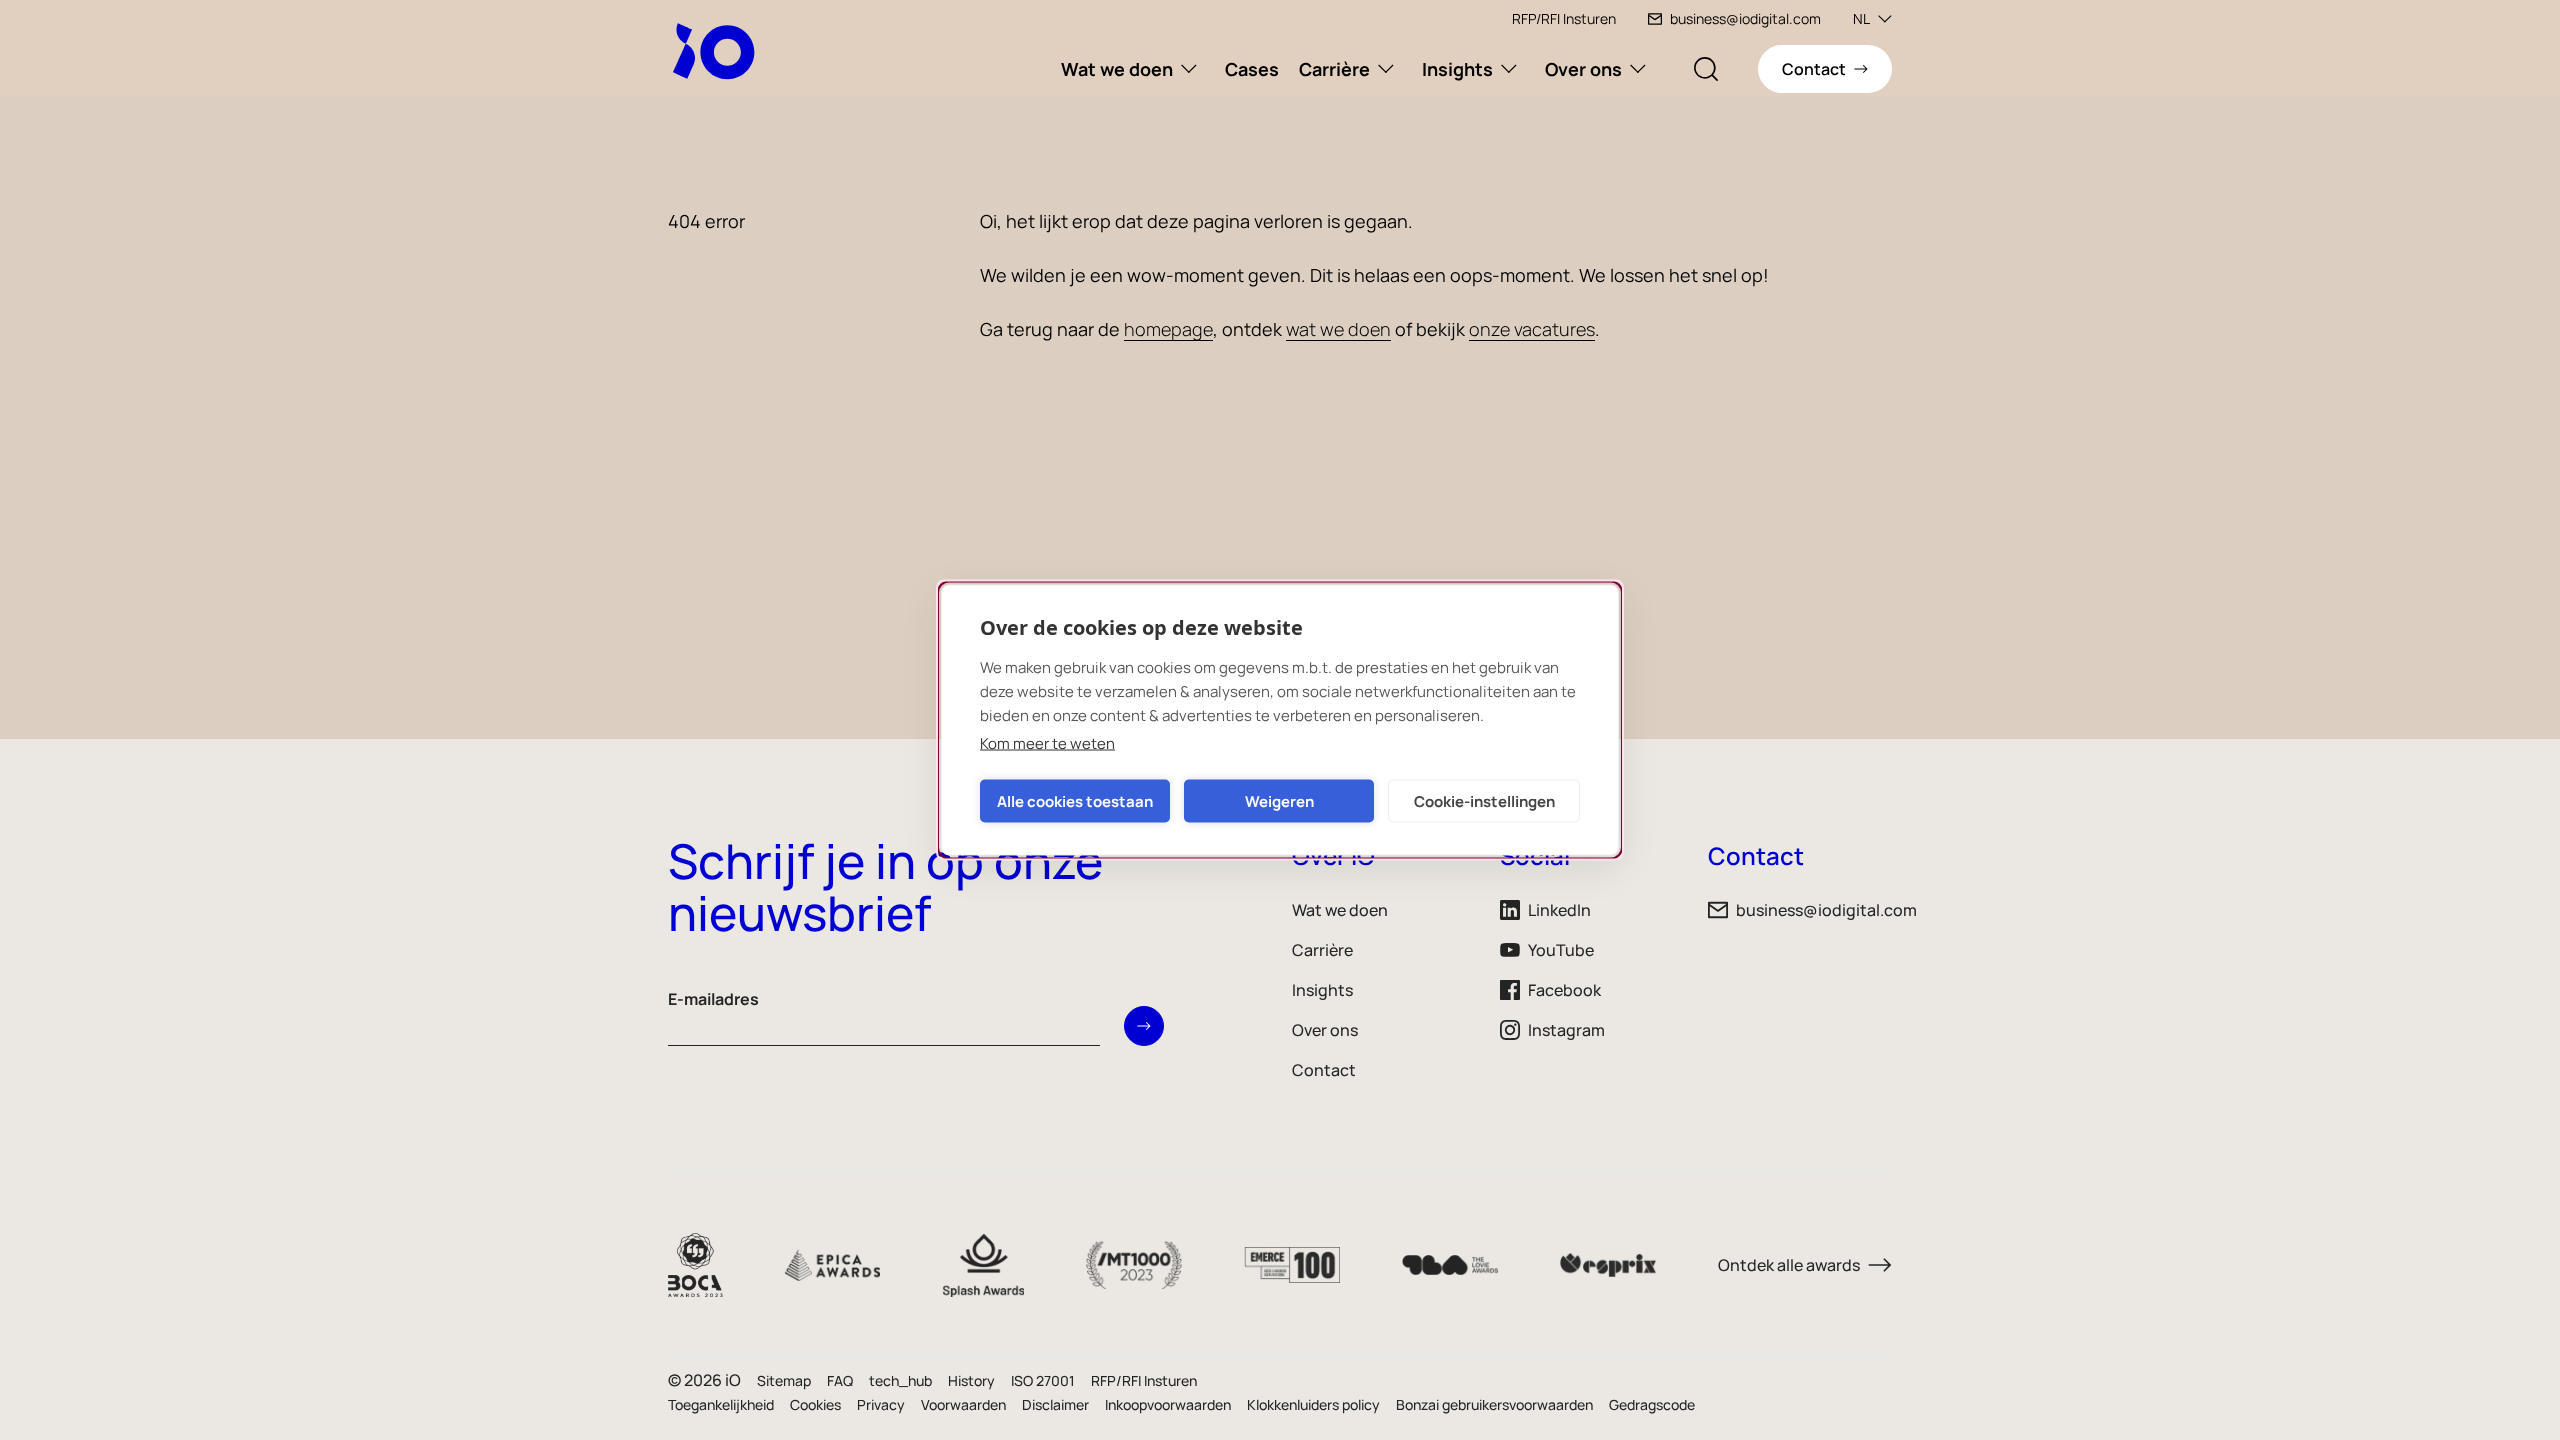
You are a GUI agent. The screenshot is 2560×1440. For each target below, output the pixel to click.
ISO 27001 (1043, 1380)
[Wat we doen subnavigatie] (1189, 69)
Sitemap (784, 1380)
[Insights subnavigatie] (1509, 69)
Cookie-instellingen (1484, 800)
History (971, 1380)
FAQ (840, 1380)
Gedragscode (1652, 1404)
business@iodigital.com (1745, 18)
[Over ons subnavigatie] (1638, 69)
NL (1861, 18)
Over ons (1583, 69)
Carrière (1334, 69)
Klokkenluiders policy (1313, 1404)
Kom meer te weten (1047, 743)
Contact (1324, 1070)
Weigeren (1279, 800)
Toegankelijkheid (721, 1404)
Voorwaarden (963, 1404)
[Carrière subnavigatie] (1386, 69)
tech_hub (900, 1380)
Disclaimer (1055, 1404)
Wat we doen (1117, 69)
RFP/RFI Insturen (1564, 18)
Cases (1252, 69)
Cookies (815, 1404)
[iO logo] (718, 51)
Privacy (881, 1404)
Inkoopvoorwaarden (1168, 1404)
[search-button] (1706, 69)
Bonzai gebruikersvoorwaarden (1494, 1404)
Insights (1457, 69)
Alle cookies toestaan (1075, 800)
